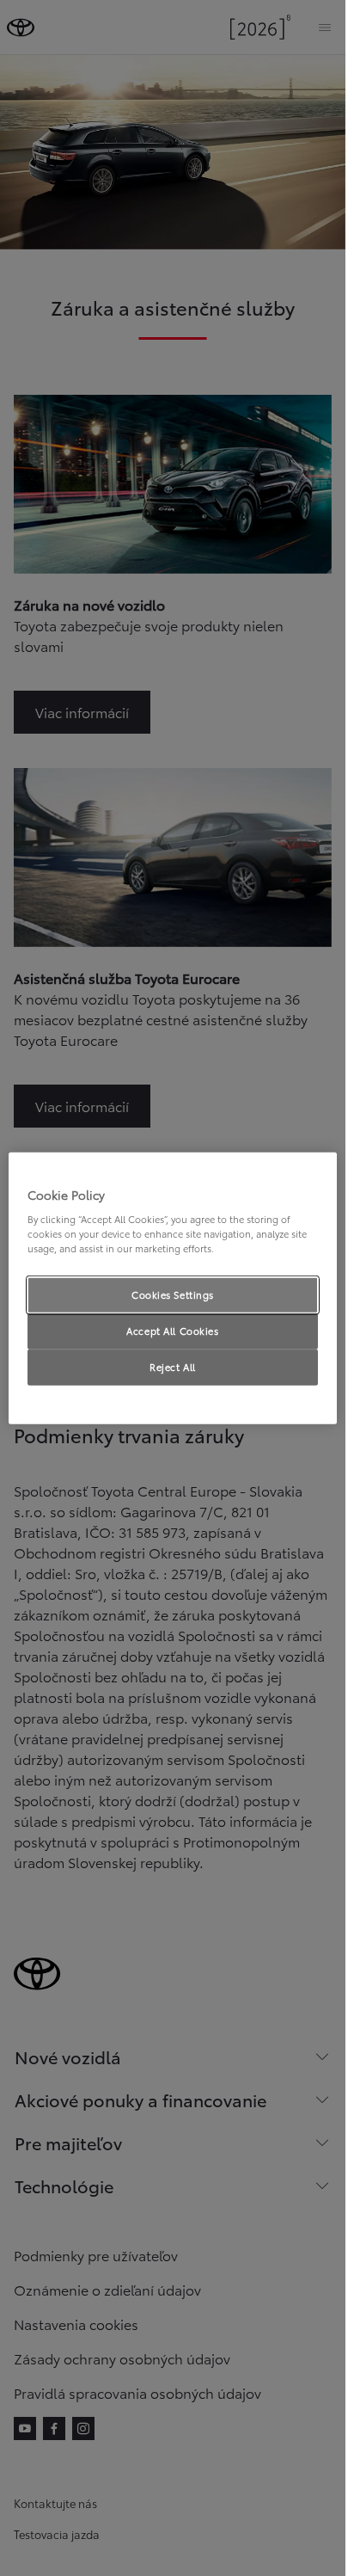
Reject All (173, 1367)
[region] (173, 1288)
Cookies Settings (173, 1294)
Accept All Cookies (172, 1331)
